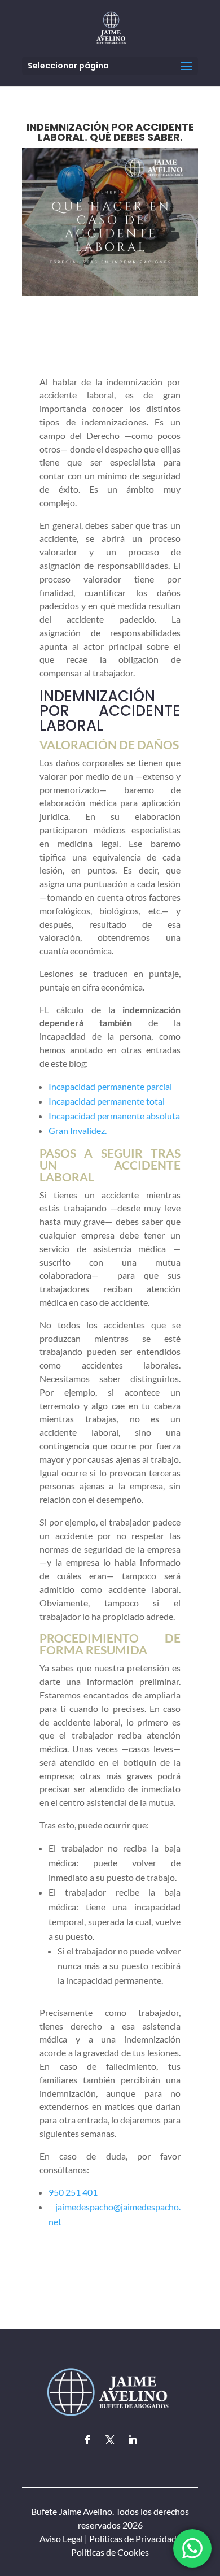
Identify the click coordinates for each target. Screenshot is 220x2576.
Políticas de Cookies (110, 2552)
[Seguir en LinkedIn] (133, 2440)
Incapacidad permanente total (107, 1101)
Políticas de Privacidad (133, 2538)
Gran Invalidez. (78, 1130)
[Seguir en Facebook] (87, 2440)
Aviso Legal (61, 2538)
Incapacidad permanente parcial (110, 1086)
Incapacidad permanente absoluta (114, 1116)
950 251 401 (73, 2192)
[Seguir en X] (110, 2440)
